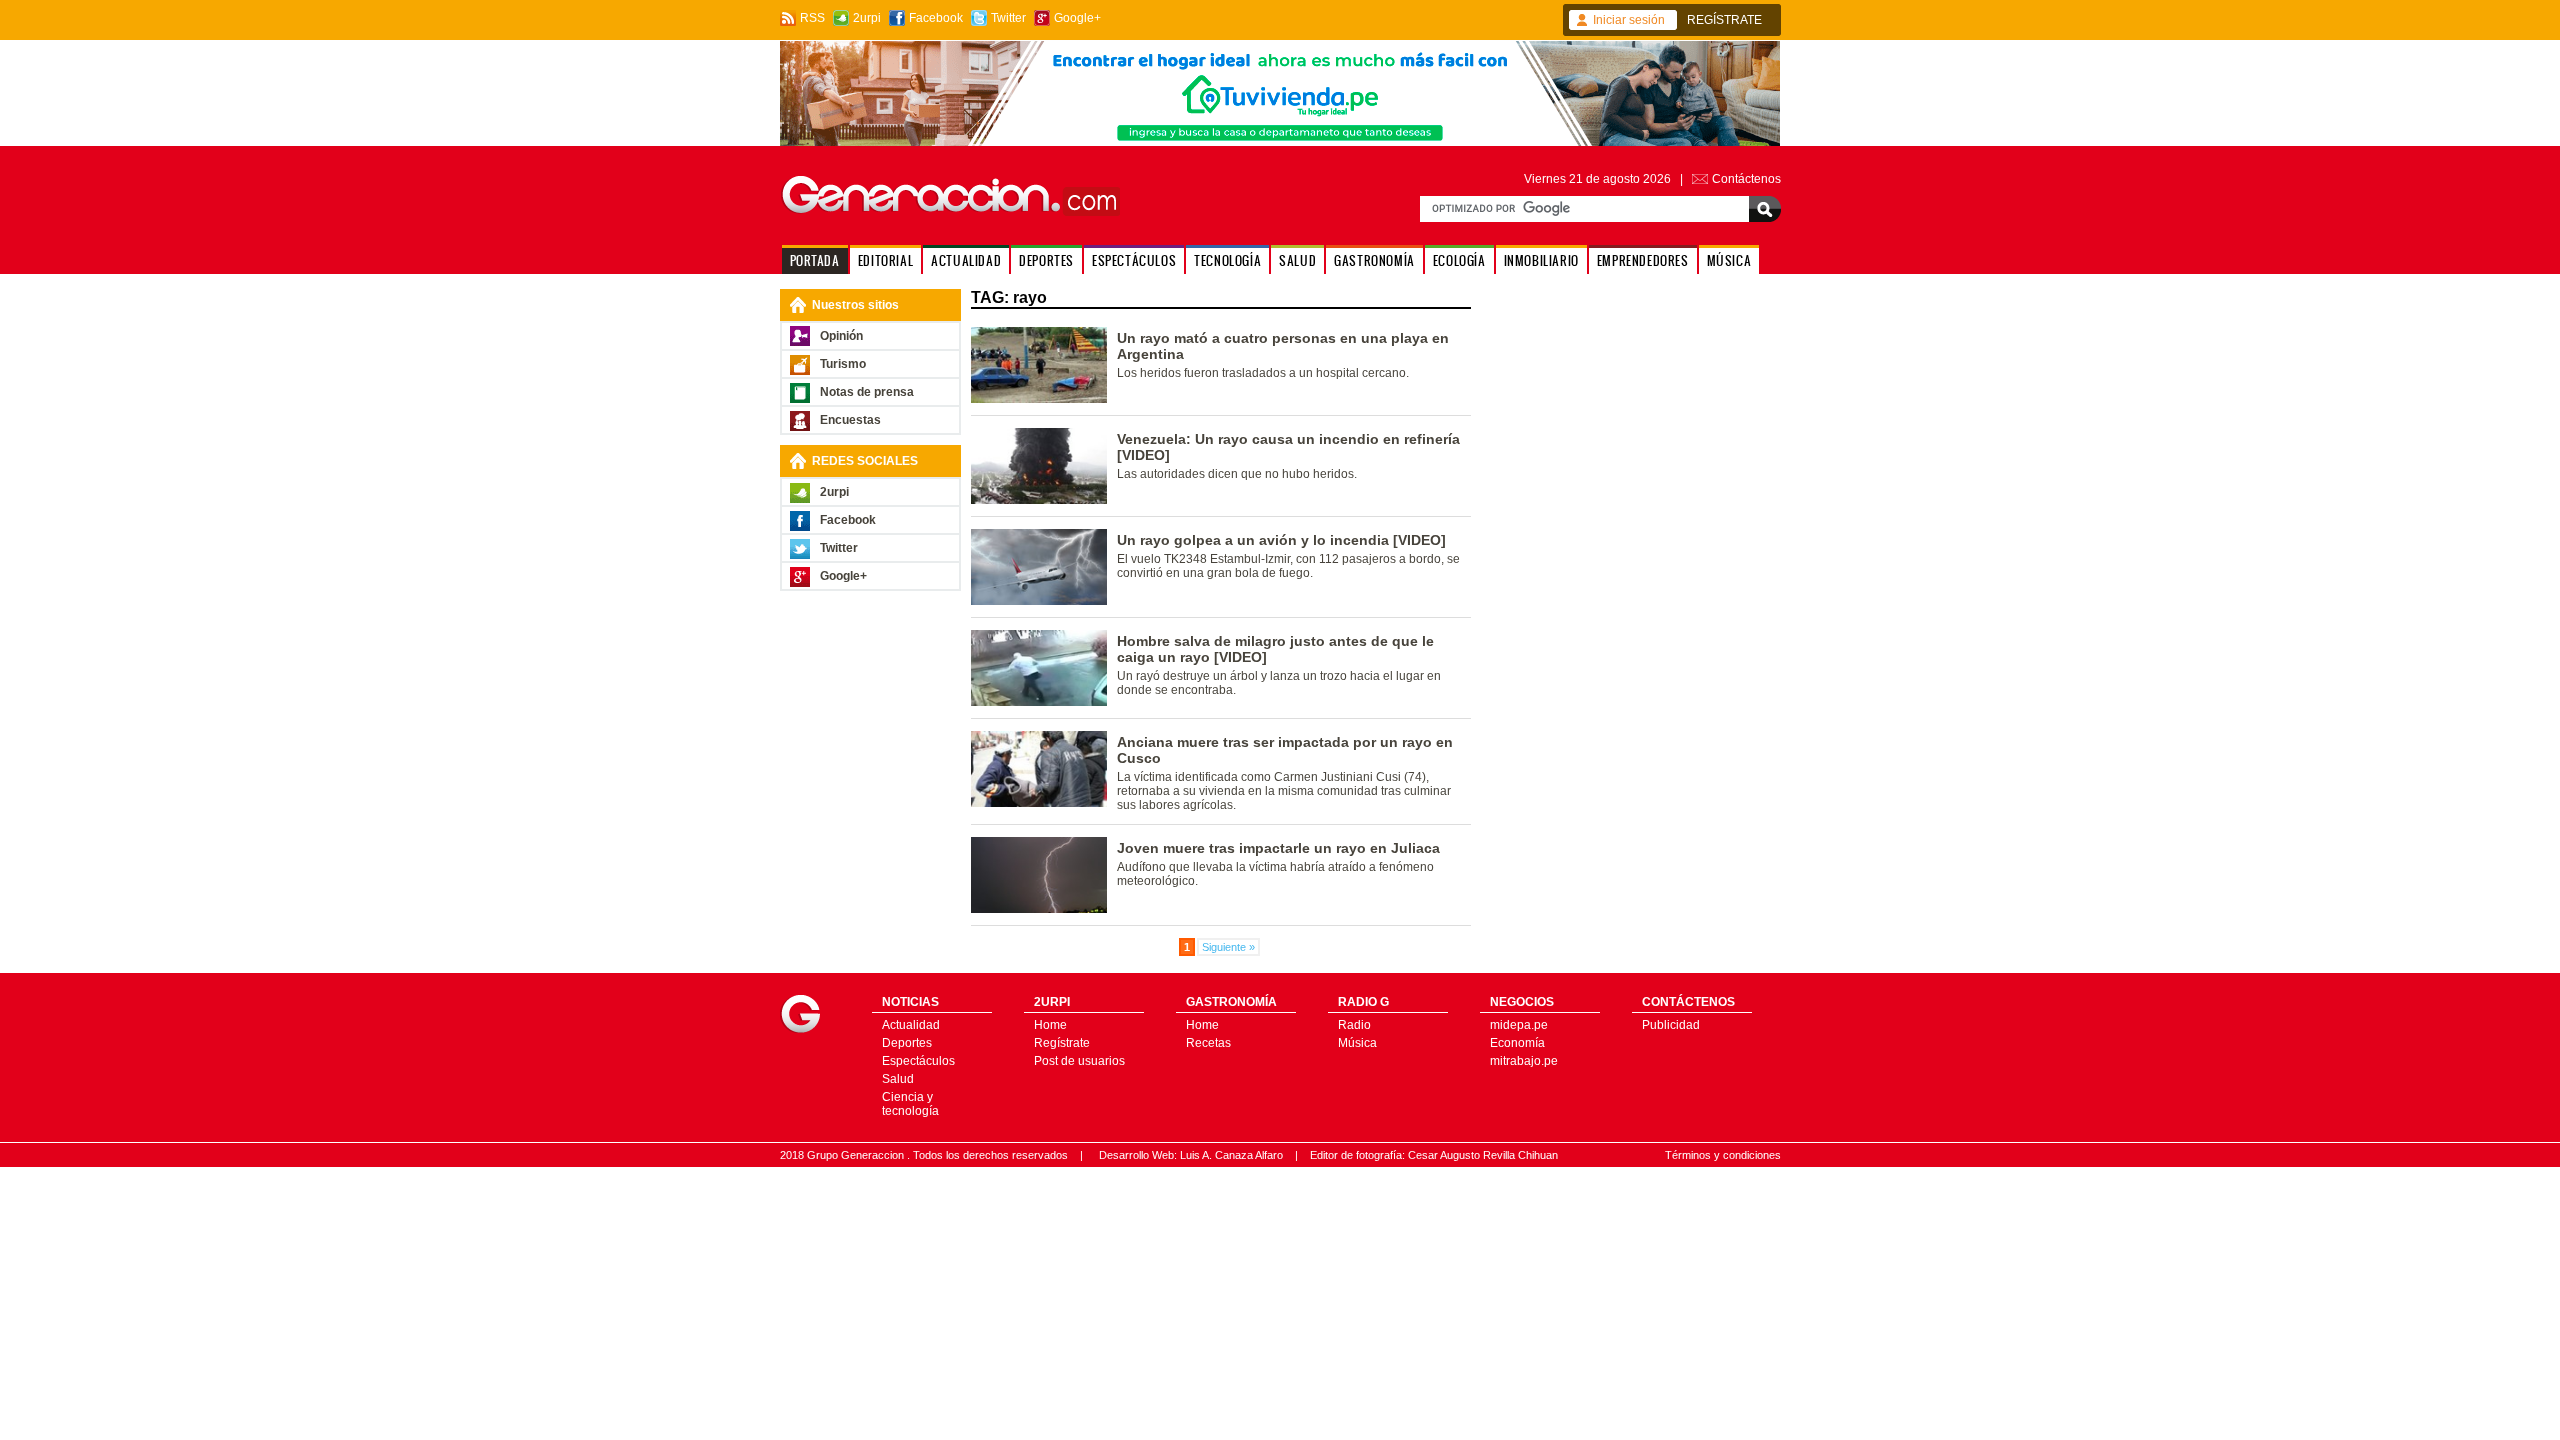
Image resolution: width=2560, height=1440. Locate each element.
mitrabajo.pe (1524, 1061)
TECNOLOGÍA (1227, 260)
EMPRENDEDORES (1643, 260)
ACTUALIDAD (966, 260)
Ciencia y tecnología (910, 1104)
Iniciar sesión (1629, 20)
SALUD (1297, 260)
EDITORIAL (885, 260)
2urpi (867, 18)
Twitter (1008, 18)
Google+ (1077, 18)
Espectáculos (918, 1061)
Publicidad (1671, 1025)
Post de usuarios (1079, 1061)
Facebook (936, 18)
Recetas (1208, 1043)
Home (1050, 1025)
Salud (898, 1079)
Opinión (841, 336)
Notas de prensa (867, 392)
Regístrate (1062, 1043)
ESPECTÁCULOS (1134, 260)
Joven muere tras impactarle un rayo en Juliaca (1278, 848)
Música (1357, 1043)
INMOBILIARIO (1541, 260)
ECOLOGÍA (1459, 260)
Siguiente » (1228, 947)
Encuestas (850, 420)
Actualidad (911, 1025)
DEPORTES (1046, 260)
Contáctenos (1746, 179)
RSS (812, 18)
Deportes (907, 1043)
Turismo (843, 364)
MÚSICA (1729, 260)
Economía (1517, 1043)
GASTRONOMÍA (1374, 260)
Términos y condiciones (1723, 1155)
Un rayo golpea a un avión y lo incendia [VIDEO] (1281, 540)
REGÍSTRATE (1724, 20)
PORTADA (815, 260)
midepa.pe (1519, 1025)
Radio (1354, 1025)
